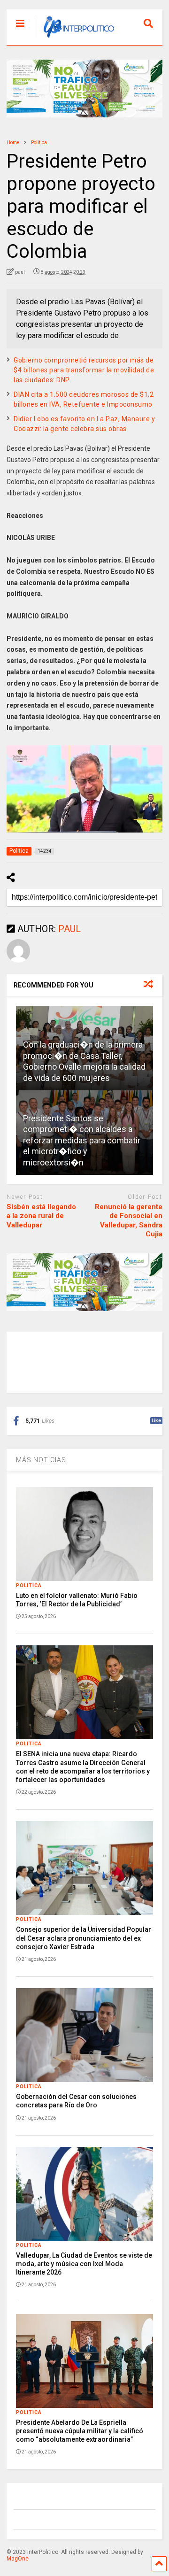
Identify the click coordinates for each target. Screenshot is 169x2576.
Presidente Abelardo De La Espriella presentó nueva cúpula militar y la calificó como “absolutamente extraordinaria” (80, 2431)
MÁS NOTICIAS (41, 1460)
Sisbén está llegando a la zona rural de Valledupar (41, 1216)
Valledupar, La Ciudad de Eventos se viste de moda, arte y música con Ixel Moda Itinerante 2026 (84, 2264)
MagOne (18, 2559)
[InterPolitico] (74, 38)
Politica (29, 1585)
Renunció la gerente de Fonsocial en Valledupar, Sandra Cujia (129, 1221)
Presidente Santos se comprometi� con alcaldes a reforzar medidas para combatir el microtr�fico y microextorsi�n (82, 1140)
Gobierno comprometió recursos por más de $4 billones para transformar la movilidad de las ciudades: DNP (84, 370)
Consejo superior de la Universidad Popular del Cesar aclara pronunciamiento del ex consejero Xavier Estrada (84, 1938)
